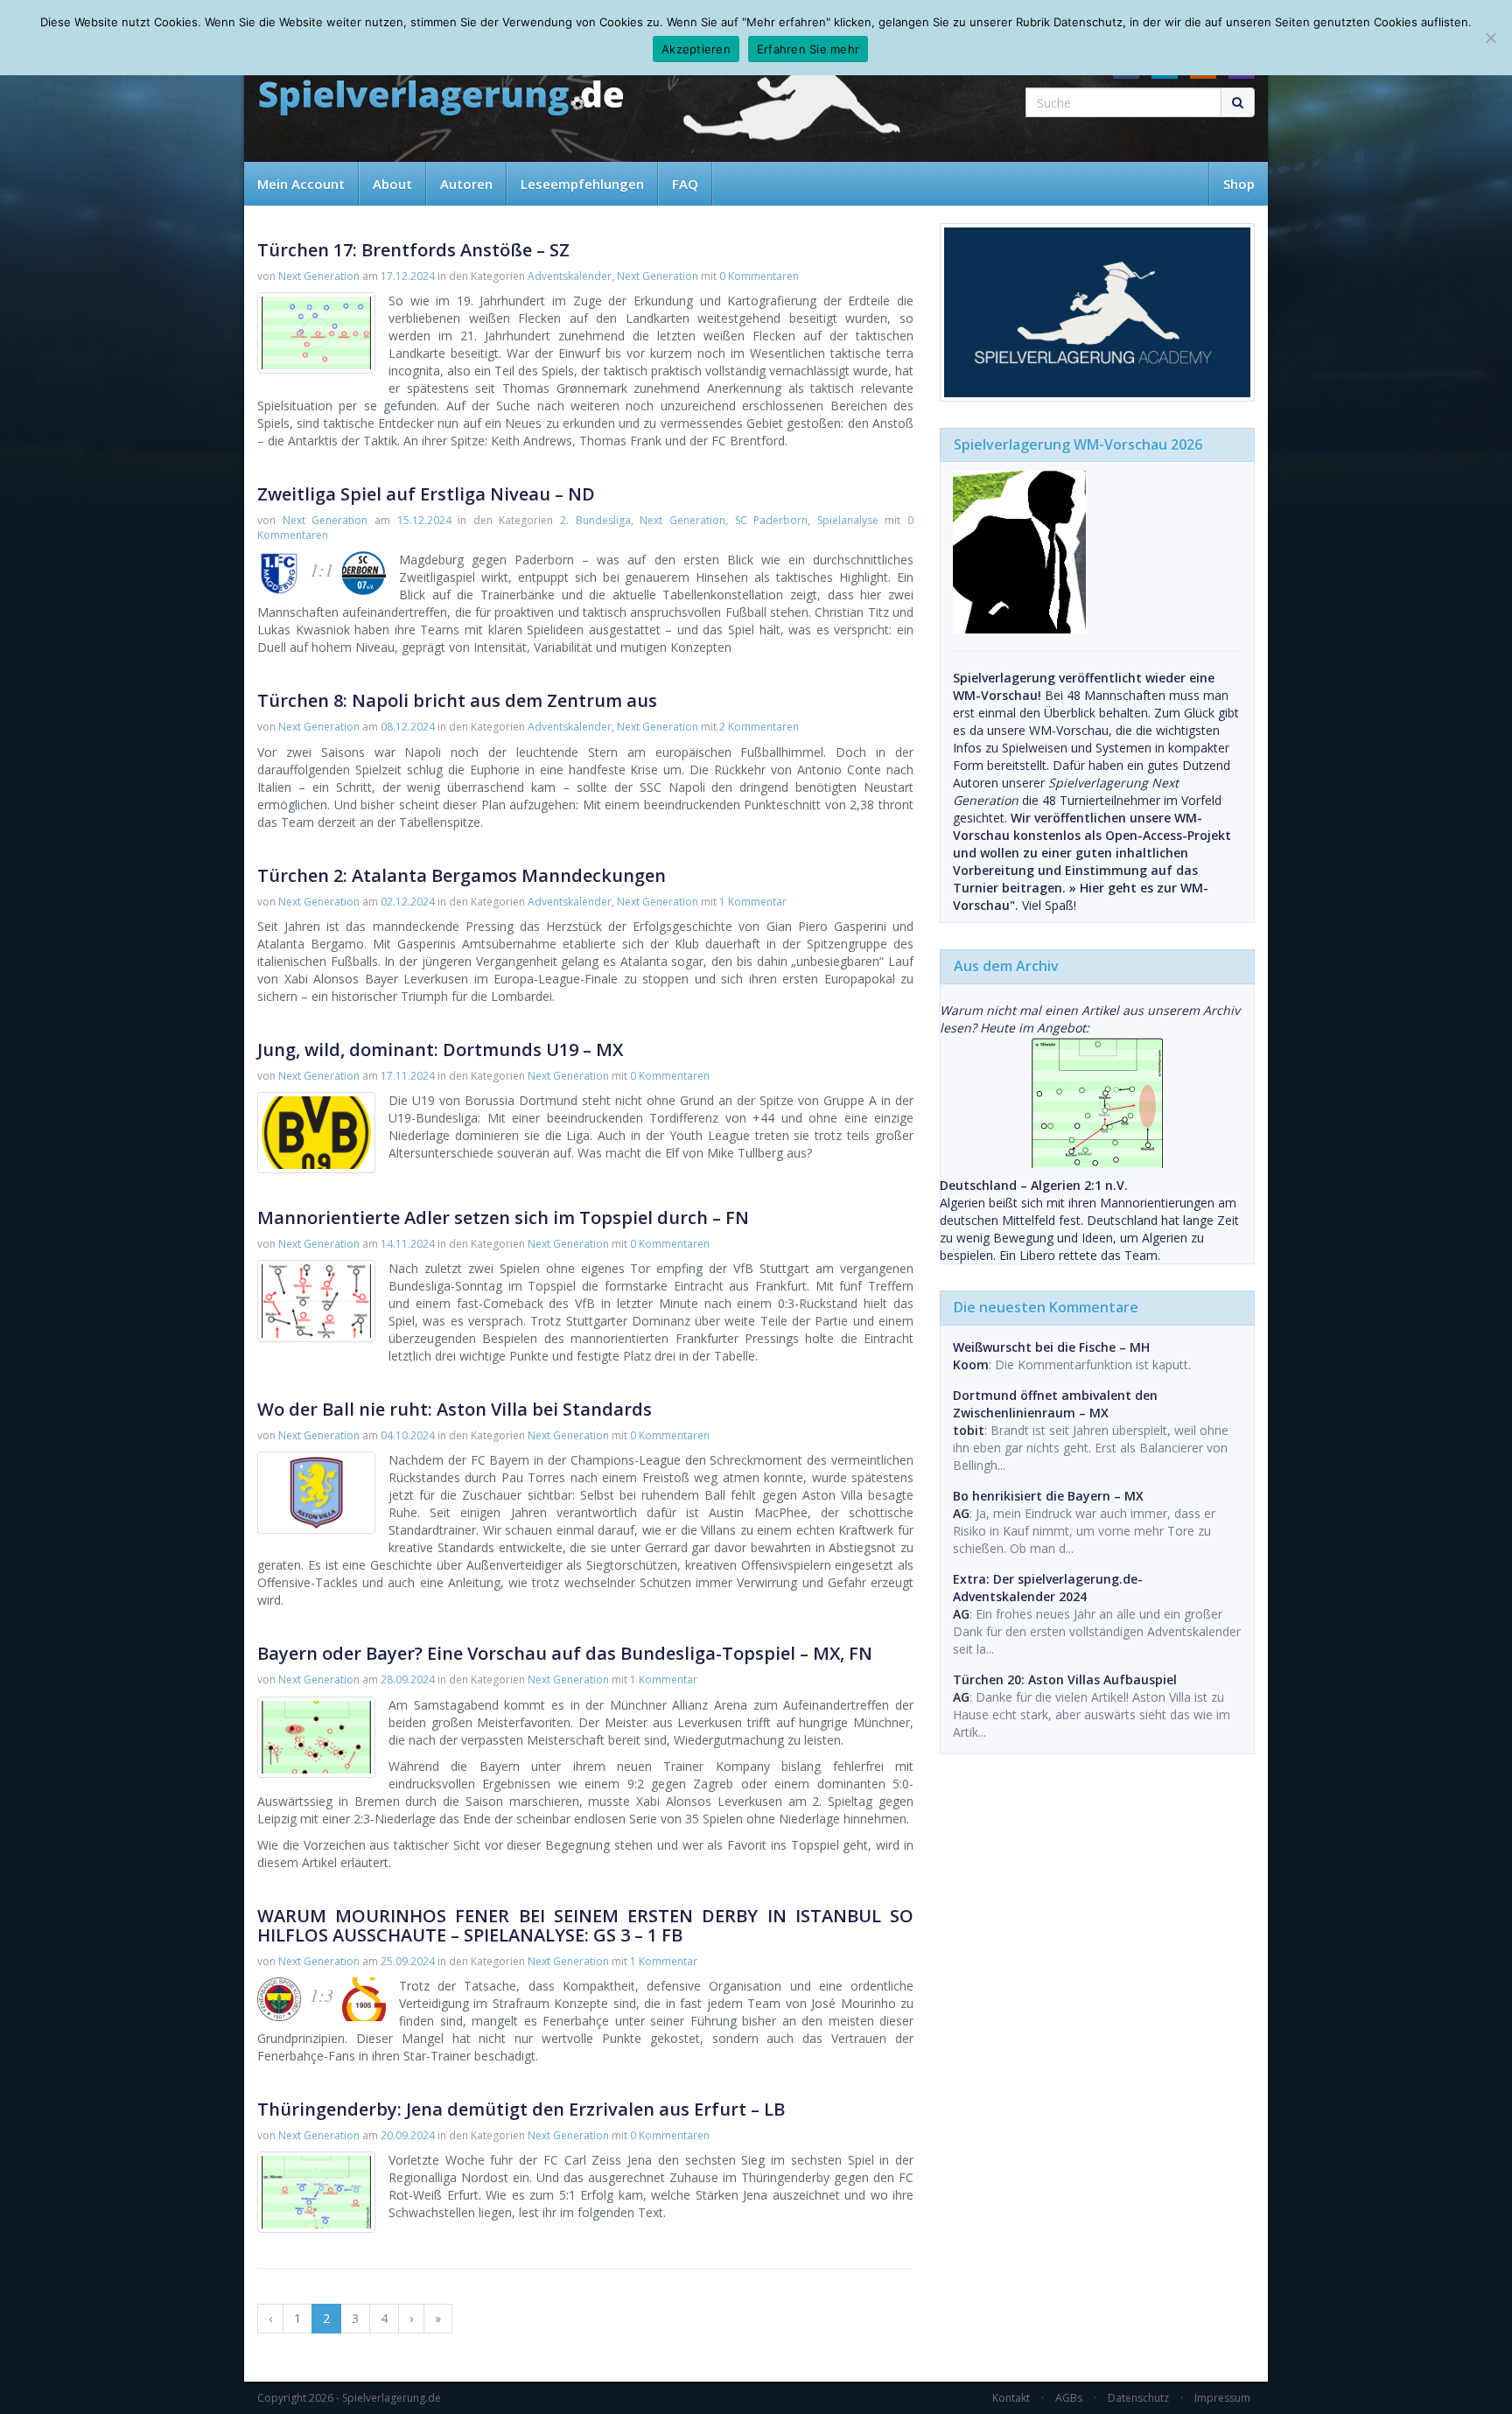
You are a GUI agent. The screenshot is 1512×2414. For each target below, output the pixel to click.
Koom (971, 1364)
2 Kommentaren (759, 727)
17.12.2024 (408, 276)
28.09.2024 (408, 1679)
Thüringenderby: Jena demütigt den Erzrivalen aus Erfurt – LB (521, 2109)
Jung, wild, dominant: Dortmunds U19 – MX (440, 1050)
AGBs (1069, 2398)
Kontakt (1011, 2398)
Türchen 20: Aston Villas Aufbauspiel (1065, 1679)
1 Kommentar (753, 902)
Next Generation (319, 276)
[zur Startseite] (441, 98)
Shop (1239, 184)
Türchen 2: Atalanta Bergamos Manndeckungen (462, 875)
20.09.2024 (408, 2135)
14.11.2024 (408, 1244)
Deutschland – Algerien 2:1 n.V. (1034, 1185)
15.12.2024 (424, 520)
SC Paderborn (772, 520)
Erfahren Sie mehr (808, 49)
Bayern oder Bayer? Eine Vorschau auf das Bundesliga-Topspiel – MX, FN (565, 1653)
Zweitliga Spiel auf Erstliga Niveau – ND (426, 494)
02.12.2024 (408, 902)
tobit (969, 1430)
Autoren (466, 184)
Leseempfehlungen (582, 184)
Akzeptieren (696, 49)
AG (961, 1513)
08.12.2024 (408, 727)
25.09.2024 (408, 1961)
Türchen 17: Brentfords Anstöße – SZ (413, 250)
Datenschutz (1138, 2398)
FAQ (685, 184)
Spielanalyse (848, 520)
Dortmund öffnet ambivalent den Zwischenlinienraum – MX (1055, 1404)
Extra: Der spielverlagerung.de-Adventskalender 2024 (1048, 1588)
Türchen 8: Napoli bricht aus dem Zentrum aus (457, 700)
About (392, 184)
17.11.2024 (408, 1076)
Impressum (1222, 2398)
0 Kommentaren (759, 276)
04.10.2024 (408, 1435)
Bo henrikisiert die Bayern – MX (1048, 1496)
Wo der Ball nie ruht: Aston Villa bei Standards (455, 1409)
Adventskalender (570, 276)
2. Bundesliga (595, 520)
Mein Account (301, 184)
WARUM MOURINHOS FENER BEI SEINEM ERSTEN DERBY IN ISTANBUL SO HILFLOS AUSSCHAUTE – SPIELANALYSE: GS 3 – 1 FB (585, 1925)
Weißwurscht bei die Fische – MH (1051, 1347)
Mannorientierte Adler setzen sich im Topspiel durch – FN (503, 1217)
